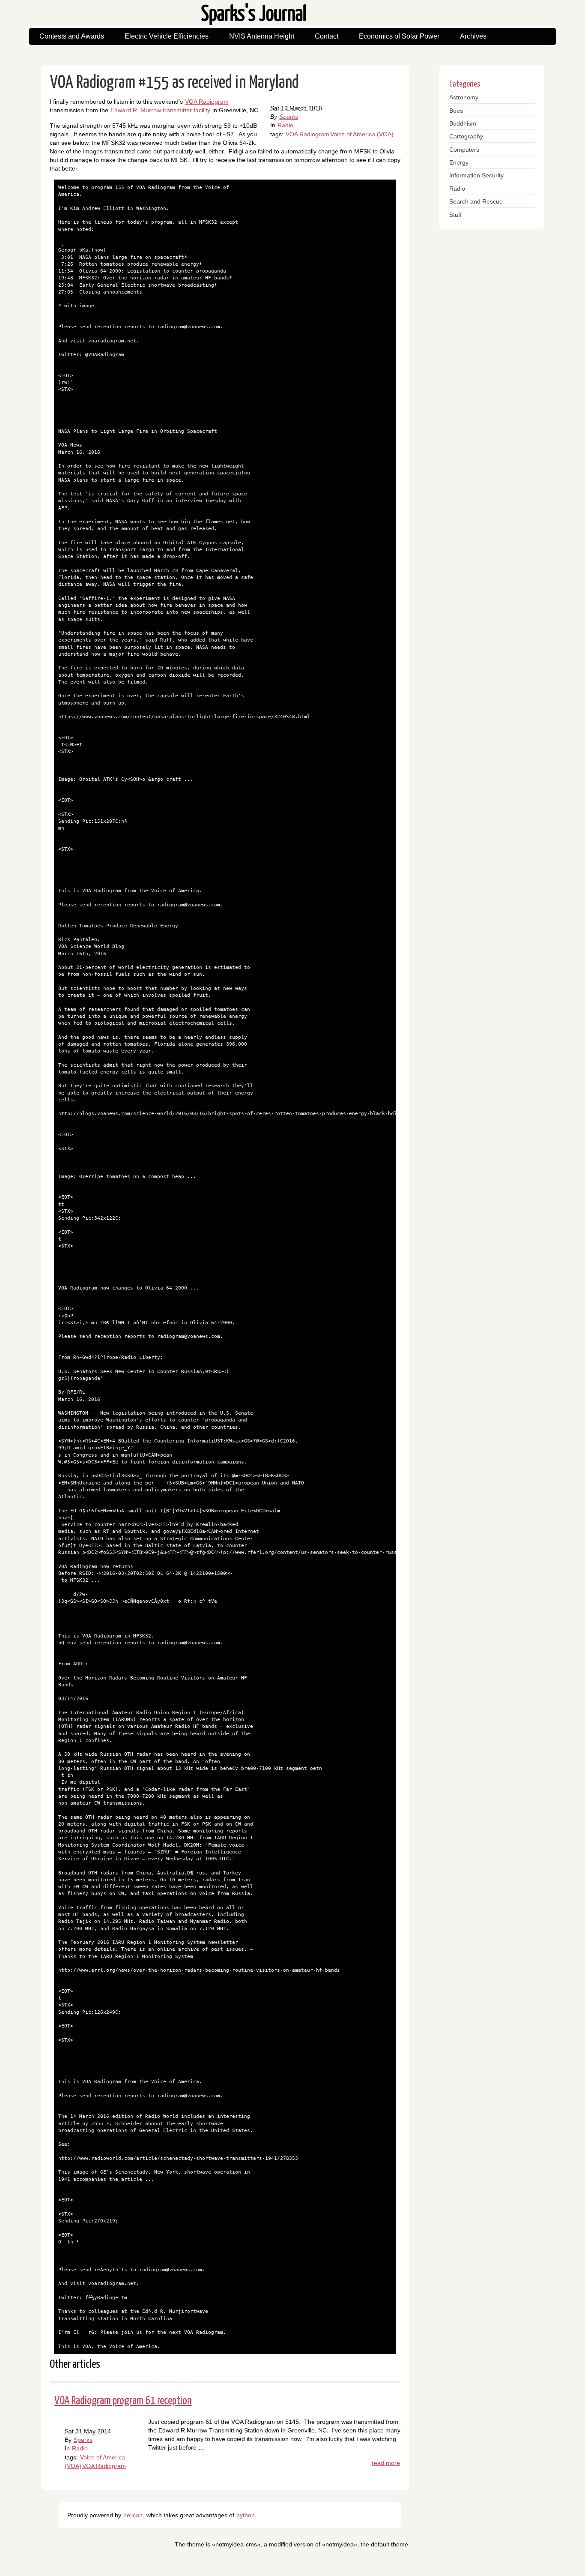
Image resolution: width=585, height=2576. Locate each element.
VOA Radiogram (307, 134)
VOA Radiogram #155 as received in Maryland (175, 83)
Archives (473, 36)
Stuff (455, 215)
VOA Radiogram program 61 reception (123, 2401)
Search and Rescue (476, 201)
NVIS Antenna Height (262, 36)
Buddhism (463, 123)
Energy (459, 162)
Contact (327, 36)
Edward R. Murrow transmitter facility (160, 110)
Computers (464, 150)
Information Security (476, 175)
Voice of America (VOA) (362, 134)
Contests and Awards (72, 36)
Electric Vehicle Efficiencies (167, 36)
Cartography (466, 136)
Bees (456, 111)
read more (386, 2463)
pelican (133, 2515)
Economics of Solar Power (399, 36)
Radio (285, 125)
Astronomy (464, 97)
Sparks (289, 117)
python (246, 2515)
